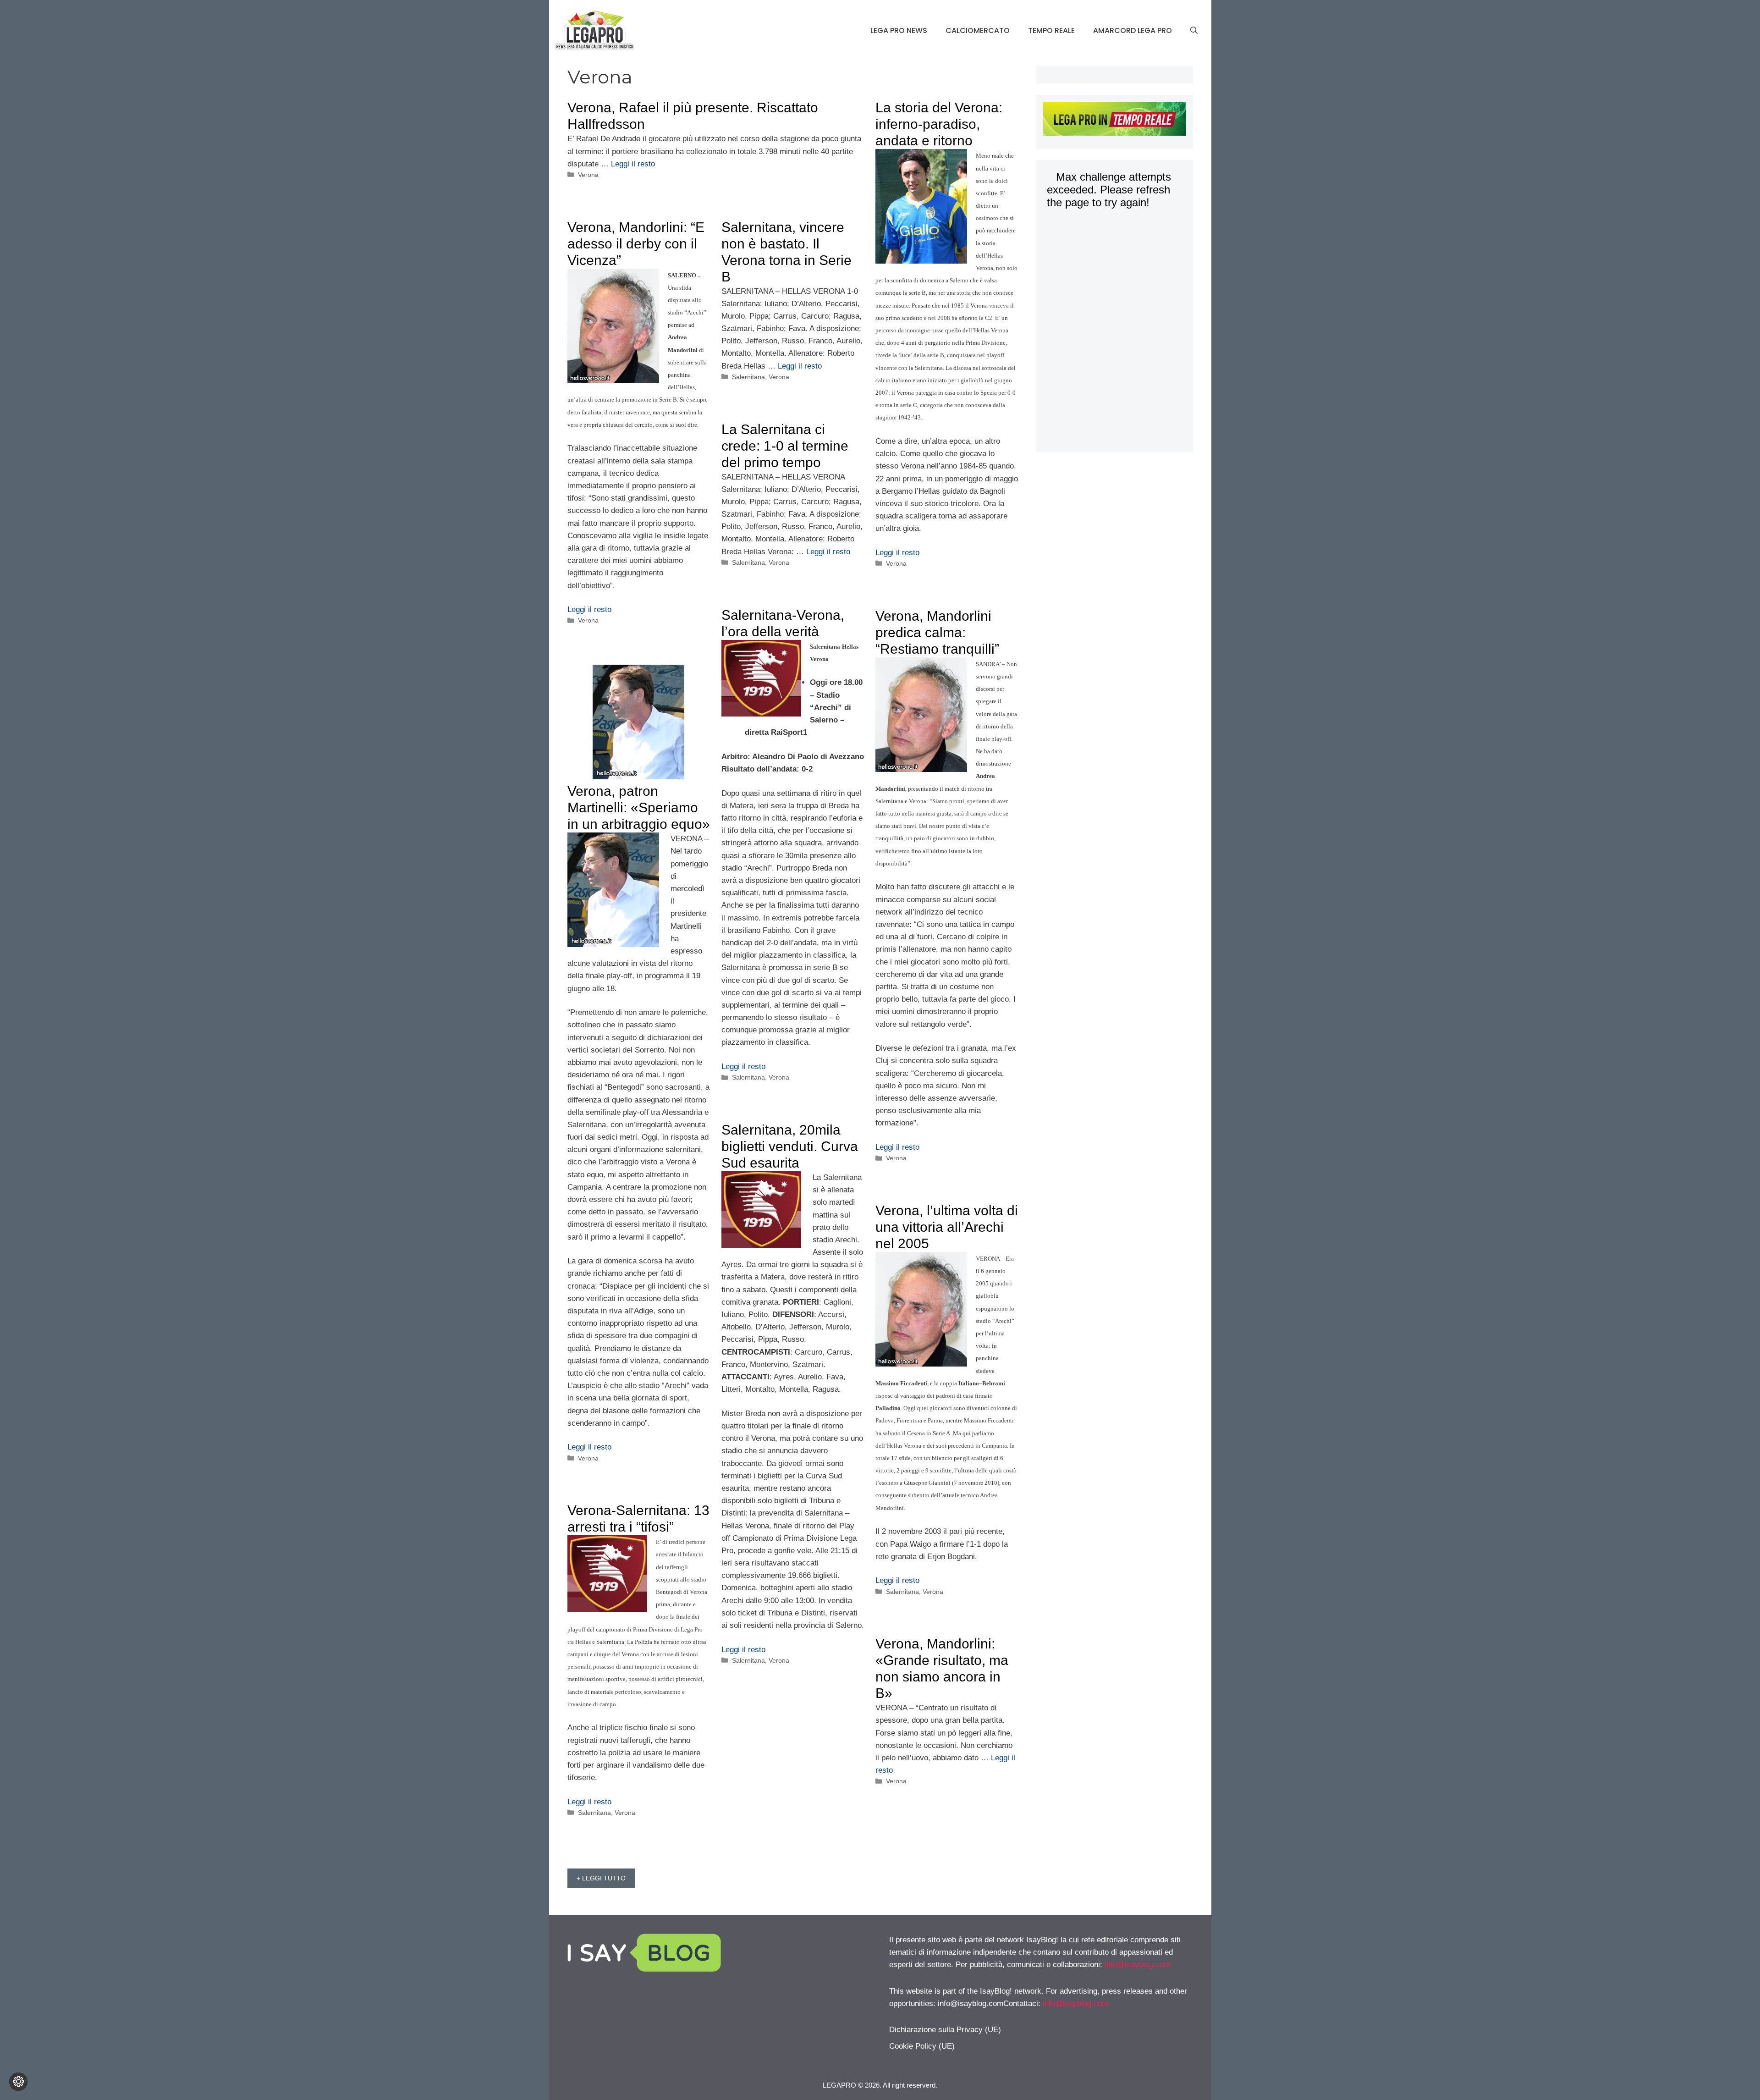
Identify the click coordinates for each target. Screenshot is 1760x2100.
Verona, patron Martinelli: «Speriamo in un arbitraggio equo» (639, 807)
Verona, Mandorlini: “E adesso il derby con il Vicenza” (636, 244)
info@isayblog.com (1137, 1965)
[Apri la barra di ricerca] (1194, 31)
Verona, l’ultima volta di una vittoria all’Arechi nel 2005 (947, 1227)
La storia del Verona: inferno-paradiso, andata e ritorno (939, 124)
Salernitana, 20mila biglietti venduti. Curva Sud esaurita (790, 1146)
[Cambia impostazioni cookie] (18, 2082)
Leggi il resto (633, 164)
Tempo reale (1051, 30)
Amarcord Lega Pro (1133, 30)
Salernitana (748, 377)
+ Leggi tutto (601, 1878)
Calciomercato (978, 30)
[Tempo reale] (1114, 121)
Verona (588, 175)
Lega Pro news (899, 30)
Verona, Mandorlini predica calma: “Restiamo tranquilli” (937, 632)
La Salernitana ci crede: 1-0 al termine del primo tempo (785, 446)
